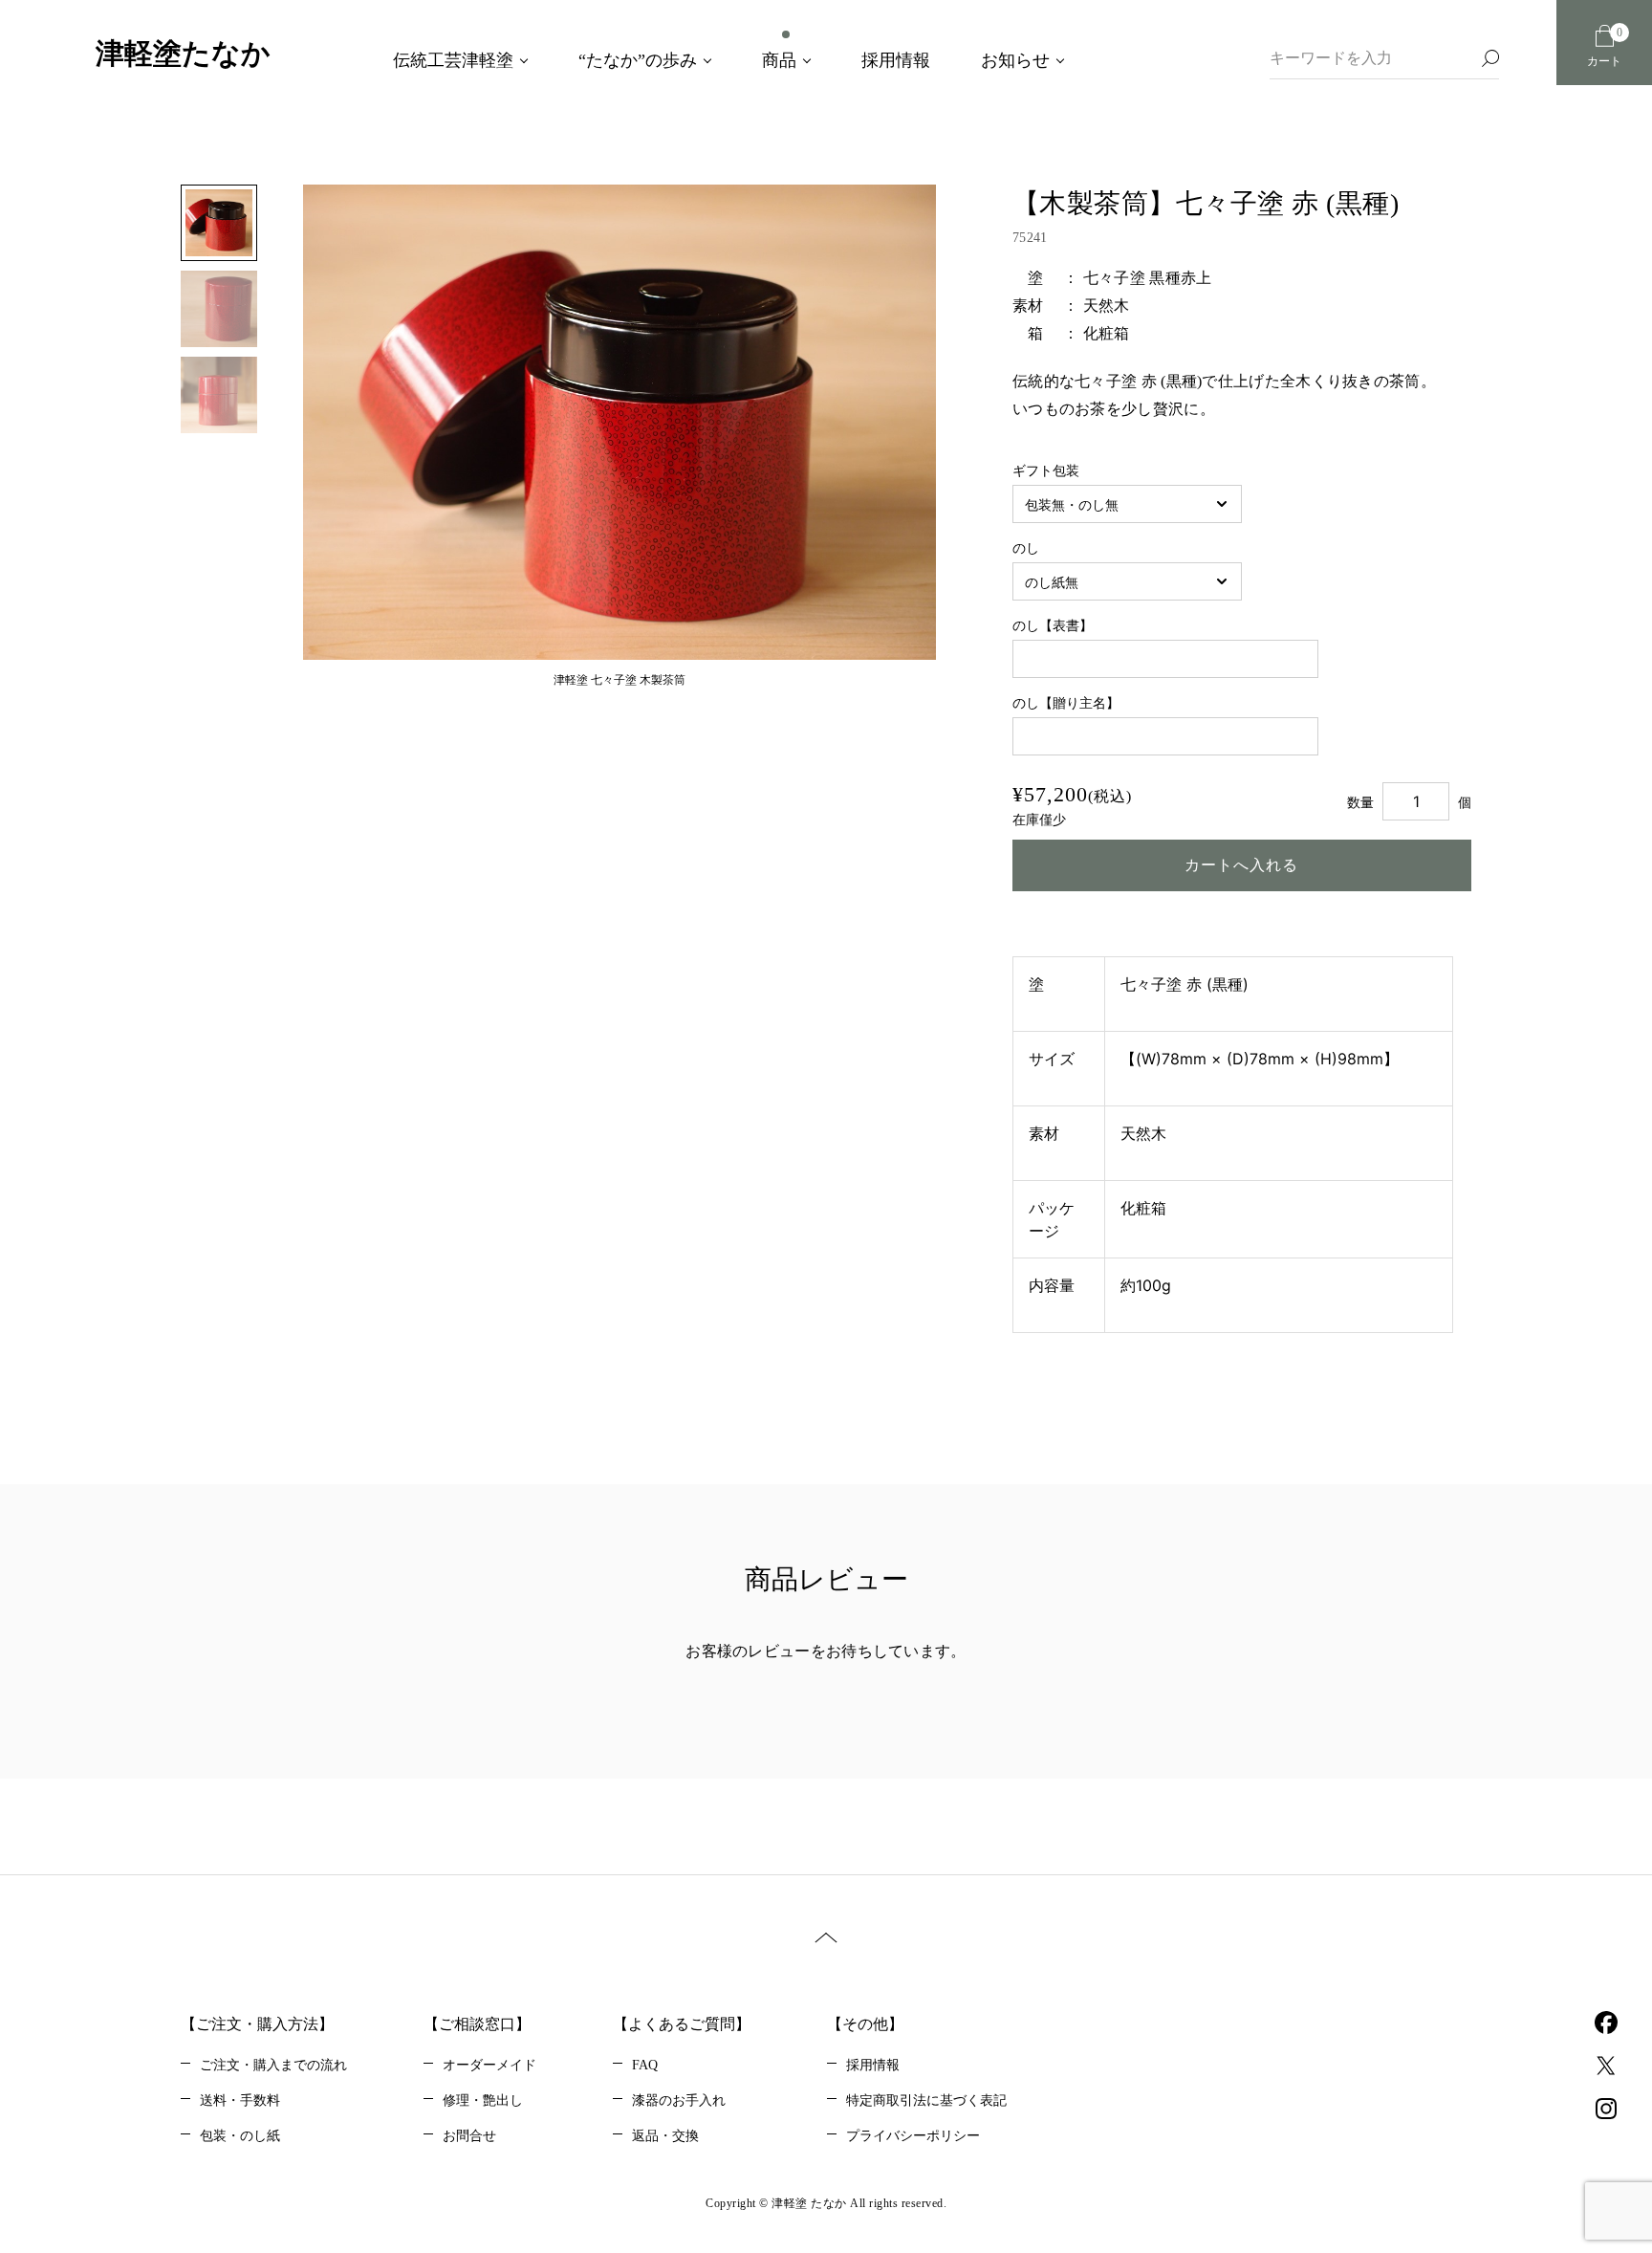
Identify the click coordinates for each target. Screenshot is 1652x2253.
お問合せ (469, 2136)
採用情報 (873, 2065)
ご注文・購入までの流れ (273, 2065)
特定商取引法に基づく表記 (926, 2100)
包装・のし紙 (240, 2136)
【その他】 (865, 2024)
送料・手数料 (240, 2100)
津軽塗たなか (183, 53)
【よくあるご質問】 (682, 2024)
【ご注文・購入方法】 (257, 2024)
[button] (351, 436)
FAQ (645, 2065)
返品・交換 (665, 2136)
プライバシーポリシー (913, 2136)
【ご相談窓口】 (477, 2024)
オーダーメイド (489, 2065)
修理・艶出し (483, 2100)
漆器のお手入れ (679, 2100)
